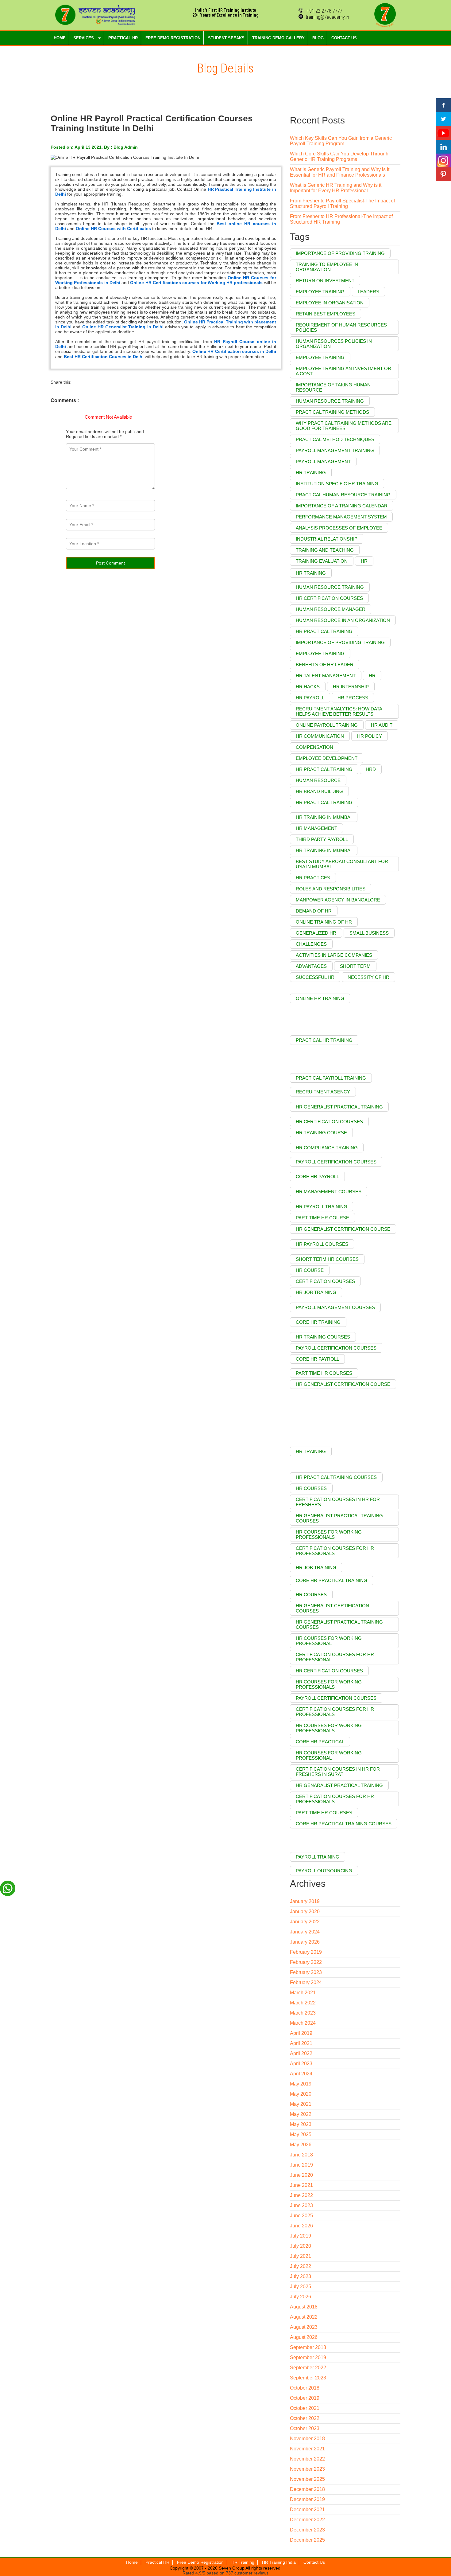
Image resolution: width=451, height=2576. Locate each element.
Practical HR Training (324, 1040)
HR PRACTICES (313, 878)
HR (364, 561)
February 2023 (306, 1972)
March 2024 (303, 2023)
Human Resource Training (330, 401)
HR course (310, 1270)
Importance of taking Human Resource (333, 387)
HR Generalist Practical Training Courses (339, 1624)
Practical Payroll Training (331, 1078)
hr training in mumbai (324, 850)
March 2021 (303, 1993)
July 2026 (301, 2297)
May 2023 (301, 2124)
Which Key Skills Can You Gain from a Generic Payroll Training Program (341, 141)
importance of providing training (340, 642)
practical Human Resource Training (343, 495)
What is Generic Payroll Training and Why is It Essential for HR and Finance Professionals (340, 172)
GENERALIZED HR (316, 933)
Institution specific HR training (337, 484)
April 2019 (301, 2033)
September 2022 (308, 2368)
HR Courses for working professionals (329, 1684)
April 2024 (301, 2074)
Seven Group (231, 2568)
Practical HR (157, 2562)
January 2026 (305, 1942)
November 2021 (307, 2449)
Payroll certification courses (336, 1348)
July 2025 (301, 2287)
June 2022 (301, 2195)
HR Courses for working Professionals (329, 1728)
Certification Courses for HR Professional (335, 1657)
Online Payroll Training (327, 725)
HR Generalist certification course (343, 1384)
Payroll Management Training (335, 450)
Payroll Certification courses (336, 1698)
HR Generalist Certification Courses (332, 1608)
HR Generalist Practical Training (339, 1107)
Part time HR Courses (324, 1813)
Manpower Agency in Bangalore (338, 900)
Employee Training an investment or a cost (343, 371)
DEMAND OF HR (314, 911)
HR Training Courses (323, 1337)
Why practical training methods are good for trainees (344, 426)
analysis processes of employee (339, 528)
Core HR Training (318, 1322)
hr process (353, 698)
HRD (371, 769)
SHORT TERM (355, 966)
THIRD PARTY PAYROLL (322, 839)
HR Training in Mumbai (324, 817)
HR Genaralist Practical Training (339, 1785)
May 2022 (301, 2114)
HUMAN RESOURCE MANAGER (331, 609)
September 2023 (308, 2378)
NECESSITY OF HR (368, 977)
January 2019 (305, 1901)
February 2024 (306, 1982)
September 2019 (308, 2357)
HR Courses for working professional (329, 1755)
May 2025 (301, 2134)
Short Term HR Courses (327, 1259)
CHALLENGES (311, 944)
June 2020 (301, 2175)
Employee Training (320, 357)
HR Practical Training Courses (336, 1477)
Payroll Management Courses (335, 1307)
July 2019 (301, 2236)
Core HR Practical (320, 1742)
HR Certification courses (329, 1671)
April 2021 (301, 2043)
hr (372, 676)
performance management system (341, 517)
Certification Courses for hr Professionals (335, 1799)
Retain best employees (326, 314)
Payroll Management (323, 461)
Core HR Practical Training (332, 1580)
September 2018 (308, 2347)
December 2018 (307, 2489)
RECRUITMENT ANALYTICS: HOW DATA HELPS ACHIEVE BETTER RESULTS (339, 711)
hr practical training (324, 631)
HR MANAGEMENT (316, 828)
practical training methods (332, 412)
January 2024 (305, 1932)
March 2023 (303, 2013)
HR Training (311, 1451)
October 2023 (305, 2428)
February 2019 (306, 1952)
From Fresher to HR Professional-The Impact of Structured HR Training (341, 219)
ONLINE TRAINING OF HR (324, 922)
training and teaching (325, 550)
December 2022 (307, 2520)
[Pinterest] (443, 174)
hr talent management (326, 676)
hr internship (351, 687)
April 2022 (301, 2053)
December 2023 (307, 2530)
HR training (311, 473)
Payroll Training (318, 1857)
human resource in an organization (343, 620)
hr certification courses (329, 598)
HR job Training (316, 1292)
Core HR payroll (317, 1359)
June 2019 (301, 2165)
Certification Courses (325, 1281)
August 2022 (304, 2317)
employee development (327, 758)
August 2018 (304, 2307)
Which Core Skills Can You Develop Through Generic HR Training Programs (339, 156)
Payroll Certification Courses (336, 1162)
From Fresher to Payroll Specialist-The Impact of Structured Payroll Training (342, 203)
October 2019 (305, 2398)
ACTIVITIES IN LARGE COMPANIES (334, 955)
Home (132, 2562)
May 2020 (301, 2094)
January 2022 (305, 1922)
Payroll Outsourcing (324, 1871)
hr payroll (310, 698)
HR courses (311, 1488)
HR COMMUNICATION (320, 736)
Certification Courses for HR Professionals (335, 1551)
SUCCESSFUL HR (315, 977)
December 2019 (307, 2499)
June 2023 (301, 2205)
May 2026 (301, 2145)
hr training (311, 573)
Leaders (368, 292)
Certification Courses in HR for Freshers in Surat (338, 1772)
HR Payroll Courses (322, 1244)
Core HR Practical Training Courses (344, 1824)
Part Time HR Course (322, 1218)
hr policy (370, 736)
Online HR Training (320, 998)
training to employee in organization (327, 267)
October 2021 (305, 2408)
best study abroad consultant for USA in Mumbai (342, 864)
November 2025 (307, 2479)
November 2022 (307, 2459)
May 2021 (301, 2104)
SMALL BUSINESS (369, 933)
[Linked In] (443, 147)
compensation (314, 747)
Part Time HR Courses (324, 1373)
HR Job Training (316, 1567)
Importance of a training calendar (342, 506)
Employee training (320, 292)
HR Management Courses (329, 1192)
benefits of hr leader (325, 665)
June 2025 (301, 2216)
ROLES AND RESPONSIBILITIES (331, 889)
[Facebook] (443, 105)
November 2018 (307, 2439)
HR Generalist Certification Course (343, 1229)
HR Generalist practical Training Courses (339, 1518)
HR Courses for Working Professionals (329, 1534)
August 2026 (304, 2337)
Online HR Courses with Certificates (113, 229)
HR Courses (311, 1595)
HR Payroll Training (322, 1207)
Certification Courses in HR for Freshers (338, 1502)
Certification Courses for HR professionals (335, 1712)
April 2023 (301, 2064)
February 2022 (306, 1962)
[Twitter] (443, 119)
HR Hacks (308, 687)
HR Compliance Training (327, 1148)
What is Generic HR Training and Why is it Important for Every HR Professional (336, 188)
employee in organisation (330, 303)
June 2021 (301, 2185)
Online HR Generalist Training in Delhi (123, 327)
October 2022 (305, 2418)
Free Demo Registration (200, 2562)
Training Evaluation (322, 561)
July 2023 (301, 2276)
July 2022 (301, 2266)
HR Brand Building (319, 791)
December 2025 (307, 2540)
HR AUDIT (382, 725)
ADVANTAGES (311, 966)
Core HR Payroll (317, 1177)
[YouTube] (443, 133)
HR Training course (321, 1133)
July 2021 (301, 2256)
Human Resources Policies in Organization (334, 344)
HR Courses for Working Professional (329, 1641)
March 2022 (303, 2003)
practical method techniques (335, 439)
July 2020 (301, 2246)
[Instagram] (443, 160)
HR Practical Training (324, 769)
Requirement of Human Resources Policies (341, 327)
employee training (320, 653)
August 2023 (304, 2327)
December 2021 (307, 2510)
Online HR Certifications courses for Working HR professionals (196, 283)
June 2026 (301, 2226)
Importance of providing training (340, 253)
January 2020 (305, 1911)
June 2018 (301, 2155)
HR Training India (279, 2562)
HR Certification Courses (329, 1122)
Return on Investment (325, 281)
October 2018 (305, 2388)
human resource (318, 780)
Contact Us (314, 2562)
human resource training (330, 587)
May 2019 (301, 2084)
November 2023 (307, 2469)
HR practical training (324, 802)
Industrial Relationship (327, 539)
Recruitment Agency (323, 1092)
